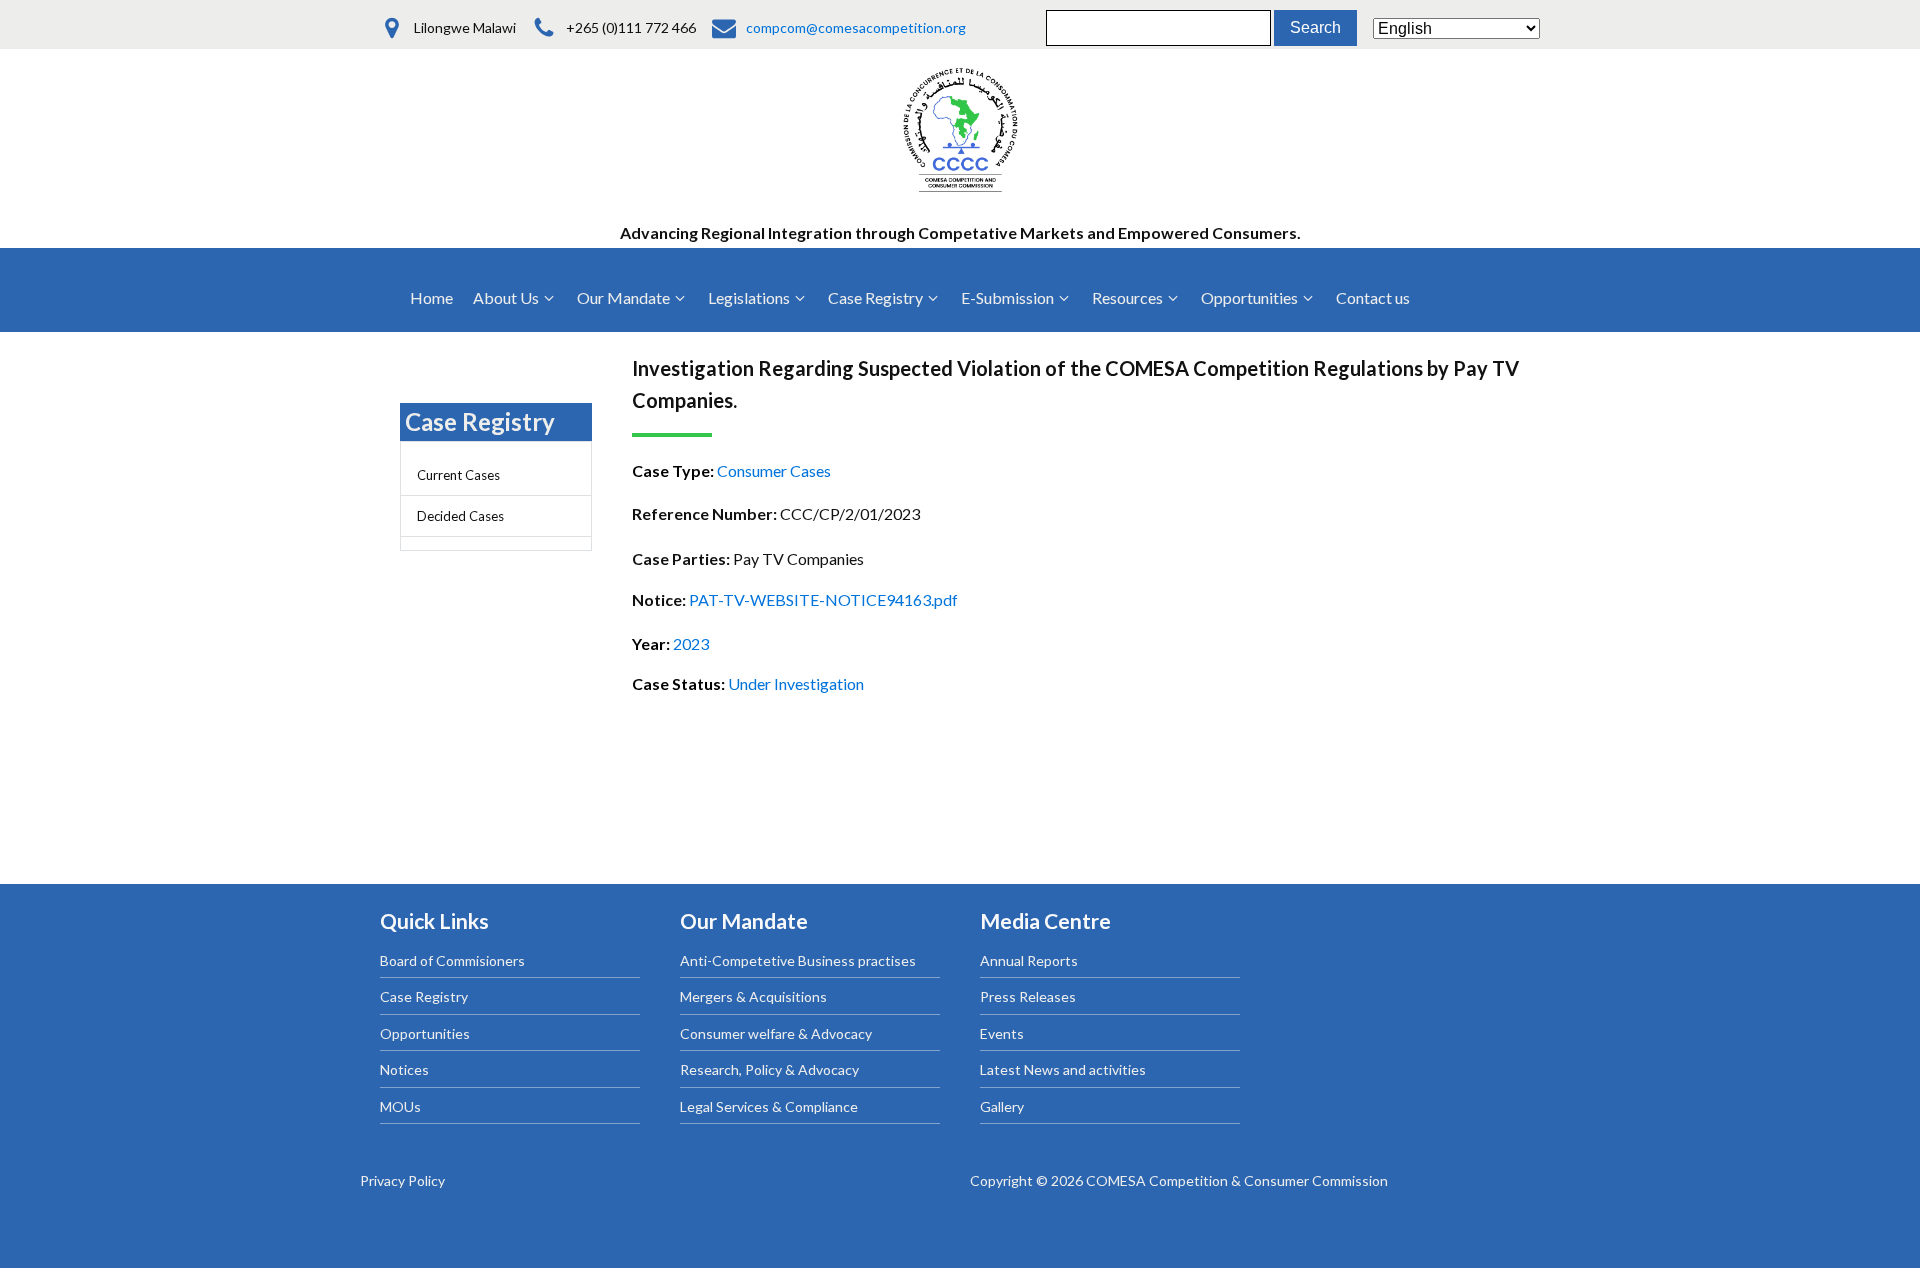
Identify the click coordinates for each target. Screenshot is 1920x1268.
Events (1002, 1033)
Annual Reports (1029, 960)
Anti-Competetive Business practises (798, 960)
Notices (404, 1069)
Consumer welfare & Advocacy (776, 1033)
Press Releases (1028, 996)
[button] (515, 298)
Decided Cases (460, 516)
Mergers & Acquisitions (753, 996)
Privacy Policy (402, 1180)
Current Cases (458, 475)
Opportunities (425, 1033)
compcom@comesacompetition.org (856, 27)
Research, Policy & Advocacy (769, 1069)
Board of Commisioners (452, 960)
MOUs (400, 1106)
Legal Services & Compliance (769, 1106)
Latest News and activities (1063, 1069)
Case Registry (424, 996)
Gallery (1002, 1106)
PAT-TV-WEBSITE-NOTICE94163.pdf (823, 599)
